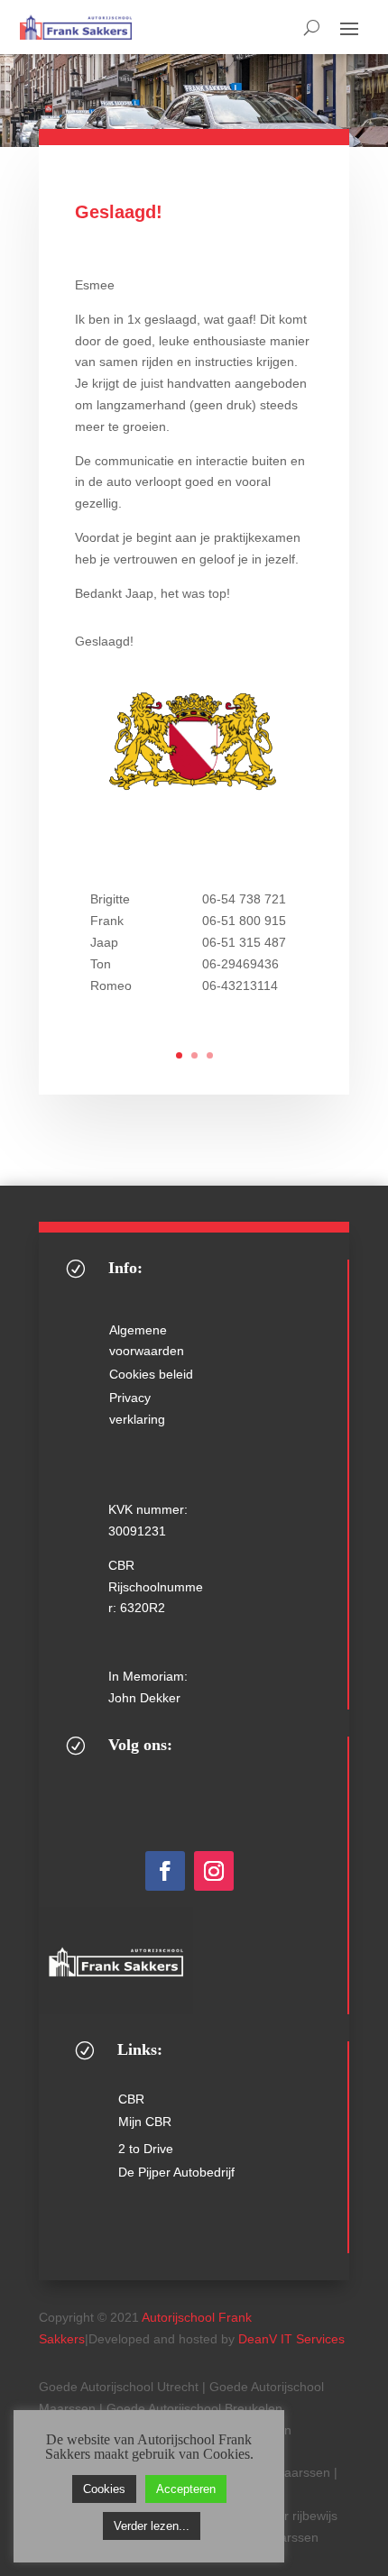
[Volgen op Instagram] (214, 1871)
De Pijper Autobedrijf (176, 2172)
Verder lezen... (152, 2526)
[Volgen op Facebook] (165, 1871)
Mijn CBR (145, 2122)
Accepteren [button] (186, 2489)
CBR (131, 2099)
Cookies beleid (151, 1374)
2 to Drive (146, 2149)
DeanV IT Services (291, 2339)
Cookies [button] (104, 2489)
